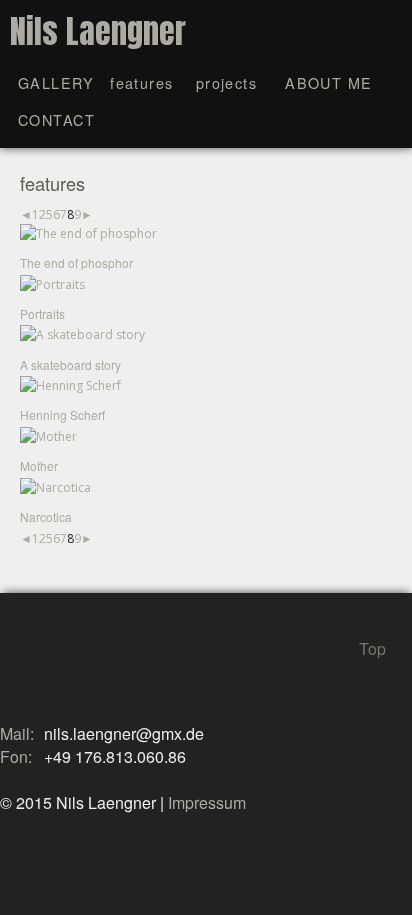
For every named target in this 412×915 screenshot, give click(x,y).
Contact (56, 119)
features (142, 82)
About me (329, 82)
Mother (39, 465)
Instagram (47, 666)
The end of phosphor (76, 262)
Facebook (12, 666)
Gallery (56, 82)
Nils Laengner (98, 31)
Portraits (42, 313)
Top (372, 645)
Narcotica (46, 516)
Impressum (207, 802)
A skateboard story (70, 364)
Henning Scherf (62, 414)
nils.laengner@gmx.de (124, 733)
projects (227, 82)
